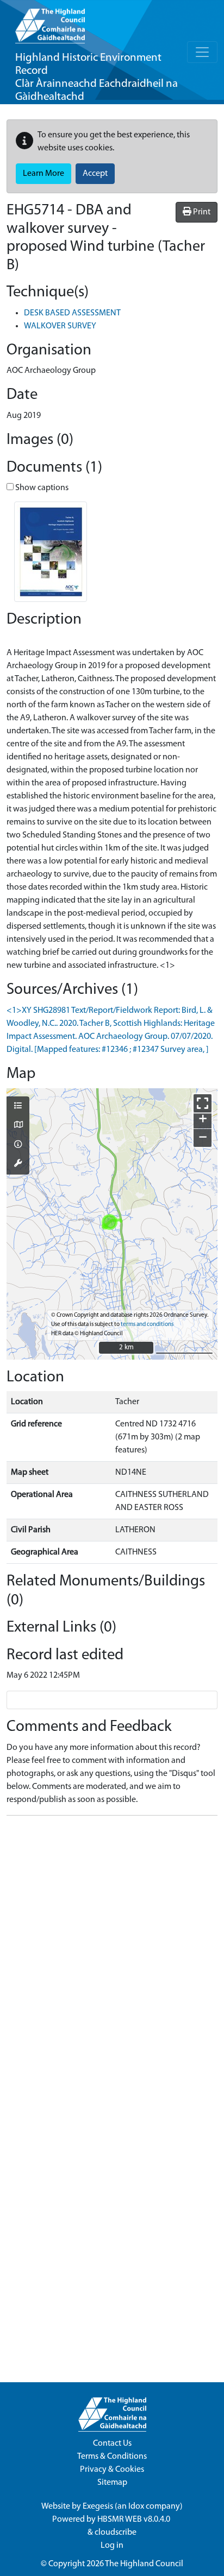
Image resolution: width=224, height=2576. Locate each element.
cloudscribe (116, 2533)
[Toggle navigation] (202, 52)
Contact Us (112, 2444)
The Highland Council (144, 2564)
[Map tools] (18, 1164)
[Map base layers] (18, 1126)
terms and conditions (147, 1325)
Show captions (41, 488)
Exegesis (98, 2507)
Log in (112, 2546)
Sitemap (112, 2483)
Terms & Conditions (112, 2457)
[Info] (18, 1145)
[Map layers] (18, 1107)
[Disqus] (112, 1960)
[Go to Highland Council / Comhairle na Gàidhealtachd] (50, 22)
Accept (95, 174)
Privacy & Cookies (112, 2470)
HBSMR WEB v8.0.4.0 (135, 2520)
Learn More (43, 174)
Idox (136, 2507)
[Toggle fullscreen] (203, 1103)
